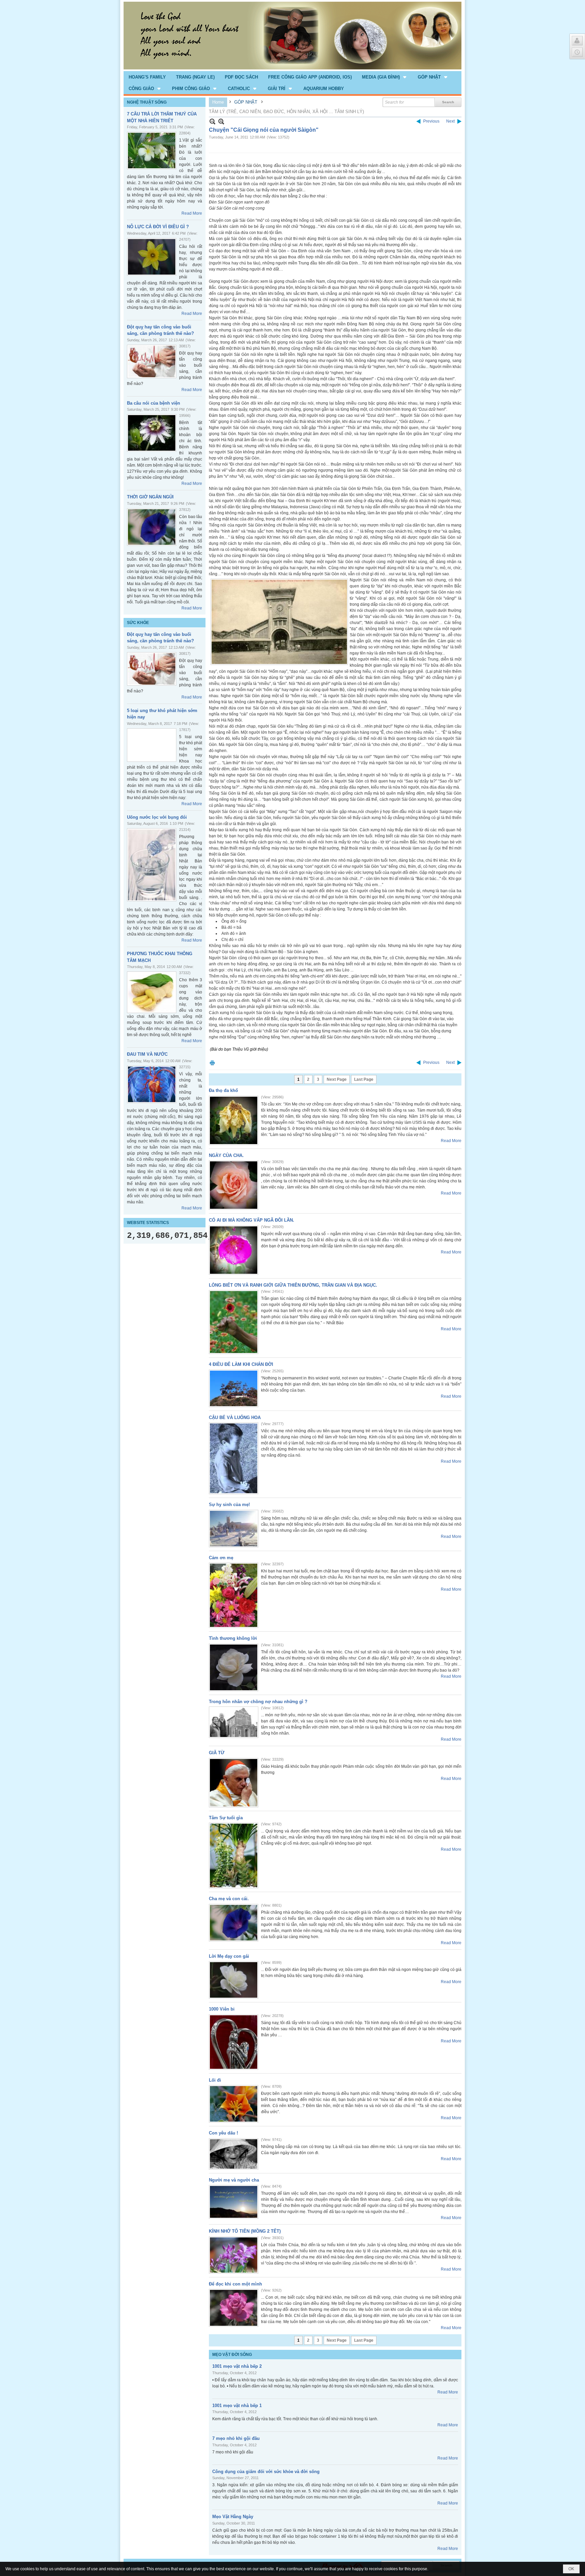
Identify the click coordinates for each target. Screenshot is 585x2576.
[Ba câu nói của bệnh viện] (152, 433)
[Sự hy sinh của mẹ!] (234, 1529)
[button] (385, 77)
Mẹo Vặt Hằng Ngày (233, 2517)
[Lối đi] (234, 2104)
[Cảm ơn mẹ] (234, 1595)
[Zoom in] (212, 121)
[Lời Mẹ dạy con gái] (234, 1980)
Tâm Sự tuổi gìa (226, 1818)
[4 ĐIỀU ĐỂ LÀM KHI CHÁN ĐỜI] (234, 1388)
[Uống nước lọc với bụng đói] (152, 865)
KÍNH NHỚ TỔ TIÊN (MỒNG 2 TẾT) (245, 2231)
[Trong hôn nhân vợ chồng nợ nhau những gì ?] (234, 1722)
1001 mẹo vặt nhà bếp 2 (237, 2366)
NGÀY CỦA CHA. (226, 1155)
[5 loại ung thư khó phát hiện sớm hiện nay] (152, 745)
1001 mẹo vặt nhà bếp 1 (237, 2406)
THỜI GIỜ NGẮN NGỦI (150, 497)
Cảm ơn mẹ (221, 1558)
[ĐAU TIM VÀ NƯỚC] (152, 1084)
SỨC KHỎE (138, 623)
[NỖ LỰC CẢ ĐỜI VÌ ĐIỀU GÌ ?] (152, 257)
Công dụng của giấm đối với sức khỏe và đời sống (266, 2472)
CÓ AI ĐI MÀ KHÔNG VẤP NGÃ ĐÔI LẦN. (252, 1220)
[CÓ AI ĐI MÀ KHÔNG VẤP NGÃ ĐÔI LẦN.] (234, 1250)
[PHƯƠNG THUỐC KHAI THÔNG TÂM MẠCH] (152, 992)
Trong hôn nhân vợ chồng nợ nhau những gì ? (258, 1702)
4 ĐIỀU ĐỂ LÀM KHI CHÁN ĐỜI (241, 1364)
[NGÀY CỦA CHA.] (234, 1185)
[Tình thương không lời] (234, 1667)
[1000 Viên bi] (234, 2042)
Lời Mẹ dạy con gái (229, 1956)
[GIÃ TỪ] (234, 1783)
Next (450, 121)
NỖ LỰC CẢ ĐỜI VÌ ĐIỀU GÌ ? (158, 227)
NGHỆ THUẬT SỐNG (147, 102)
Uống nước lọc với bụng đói (157, 817)
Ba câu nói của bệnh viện (154, 403)
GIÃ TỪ (217, 1753)
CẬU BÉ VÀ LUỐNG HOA (235, 1418)
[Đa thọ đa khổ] (234, 1120)
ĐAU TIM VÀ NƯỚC (147, 1054)
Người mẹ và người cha (234, 2180)
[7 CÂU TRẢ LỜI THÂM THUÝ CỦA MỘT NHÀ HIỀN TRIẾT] (152, 151)
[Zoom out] (221, 121)
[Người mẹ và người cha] (234, 2202)
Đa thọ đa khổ (223, 1090)
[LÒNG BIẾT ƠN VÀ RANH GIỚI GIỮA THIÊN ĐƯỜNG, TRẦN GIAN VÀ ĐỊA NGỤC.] (234, 1322)
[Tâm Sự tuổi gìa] (234, 1855)
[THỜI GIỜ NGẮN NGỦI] (152, 527)
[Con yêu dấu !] (234, 2154)
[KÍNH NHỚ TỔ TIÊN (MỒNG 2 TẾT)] (234, 2255)
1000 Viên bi (222, 2009)
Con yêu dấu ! (223, 2133)
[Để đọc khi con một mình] (234, 2308)
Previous (431, 121)
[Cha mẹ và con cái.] (234, 1923)
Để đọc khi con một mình (235, 2284)
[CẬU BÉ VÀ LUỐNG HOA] (234, 1458)
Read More (192, 213)
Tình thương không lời (233, 1638)
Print (212, 1063)
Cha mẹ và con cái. (229, 1899)
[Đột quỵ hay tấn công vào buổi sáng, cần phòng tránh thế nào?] (152, 361)
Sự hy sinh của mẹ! (229, 1505)
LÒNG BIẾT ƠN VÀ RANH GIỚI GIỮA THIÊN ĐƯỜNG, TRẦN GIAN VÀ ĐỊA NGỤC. (293, 1285)
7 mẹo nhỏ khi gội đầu (236, 2438)
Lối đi (215, 2080)
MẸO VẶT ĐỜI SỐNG (232, 2355)
